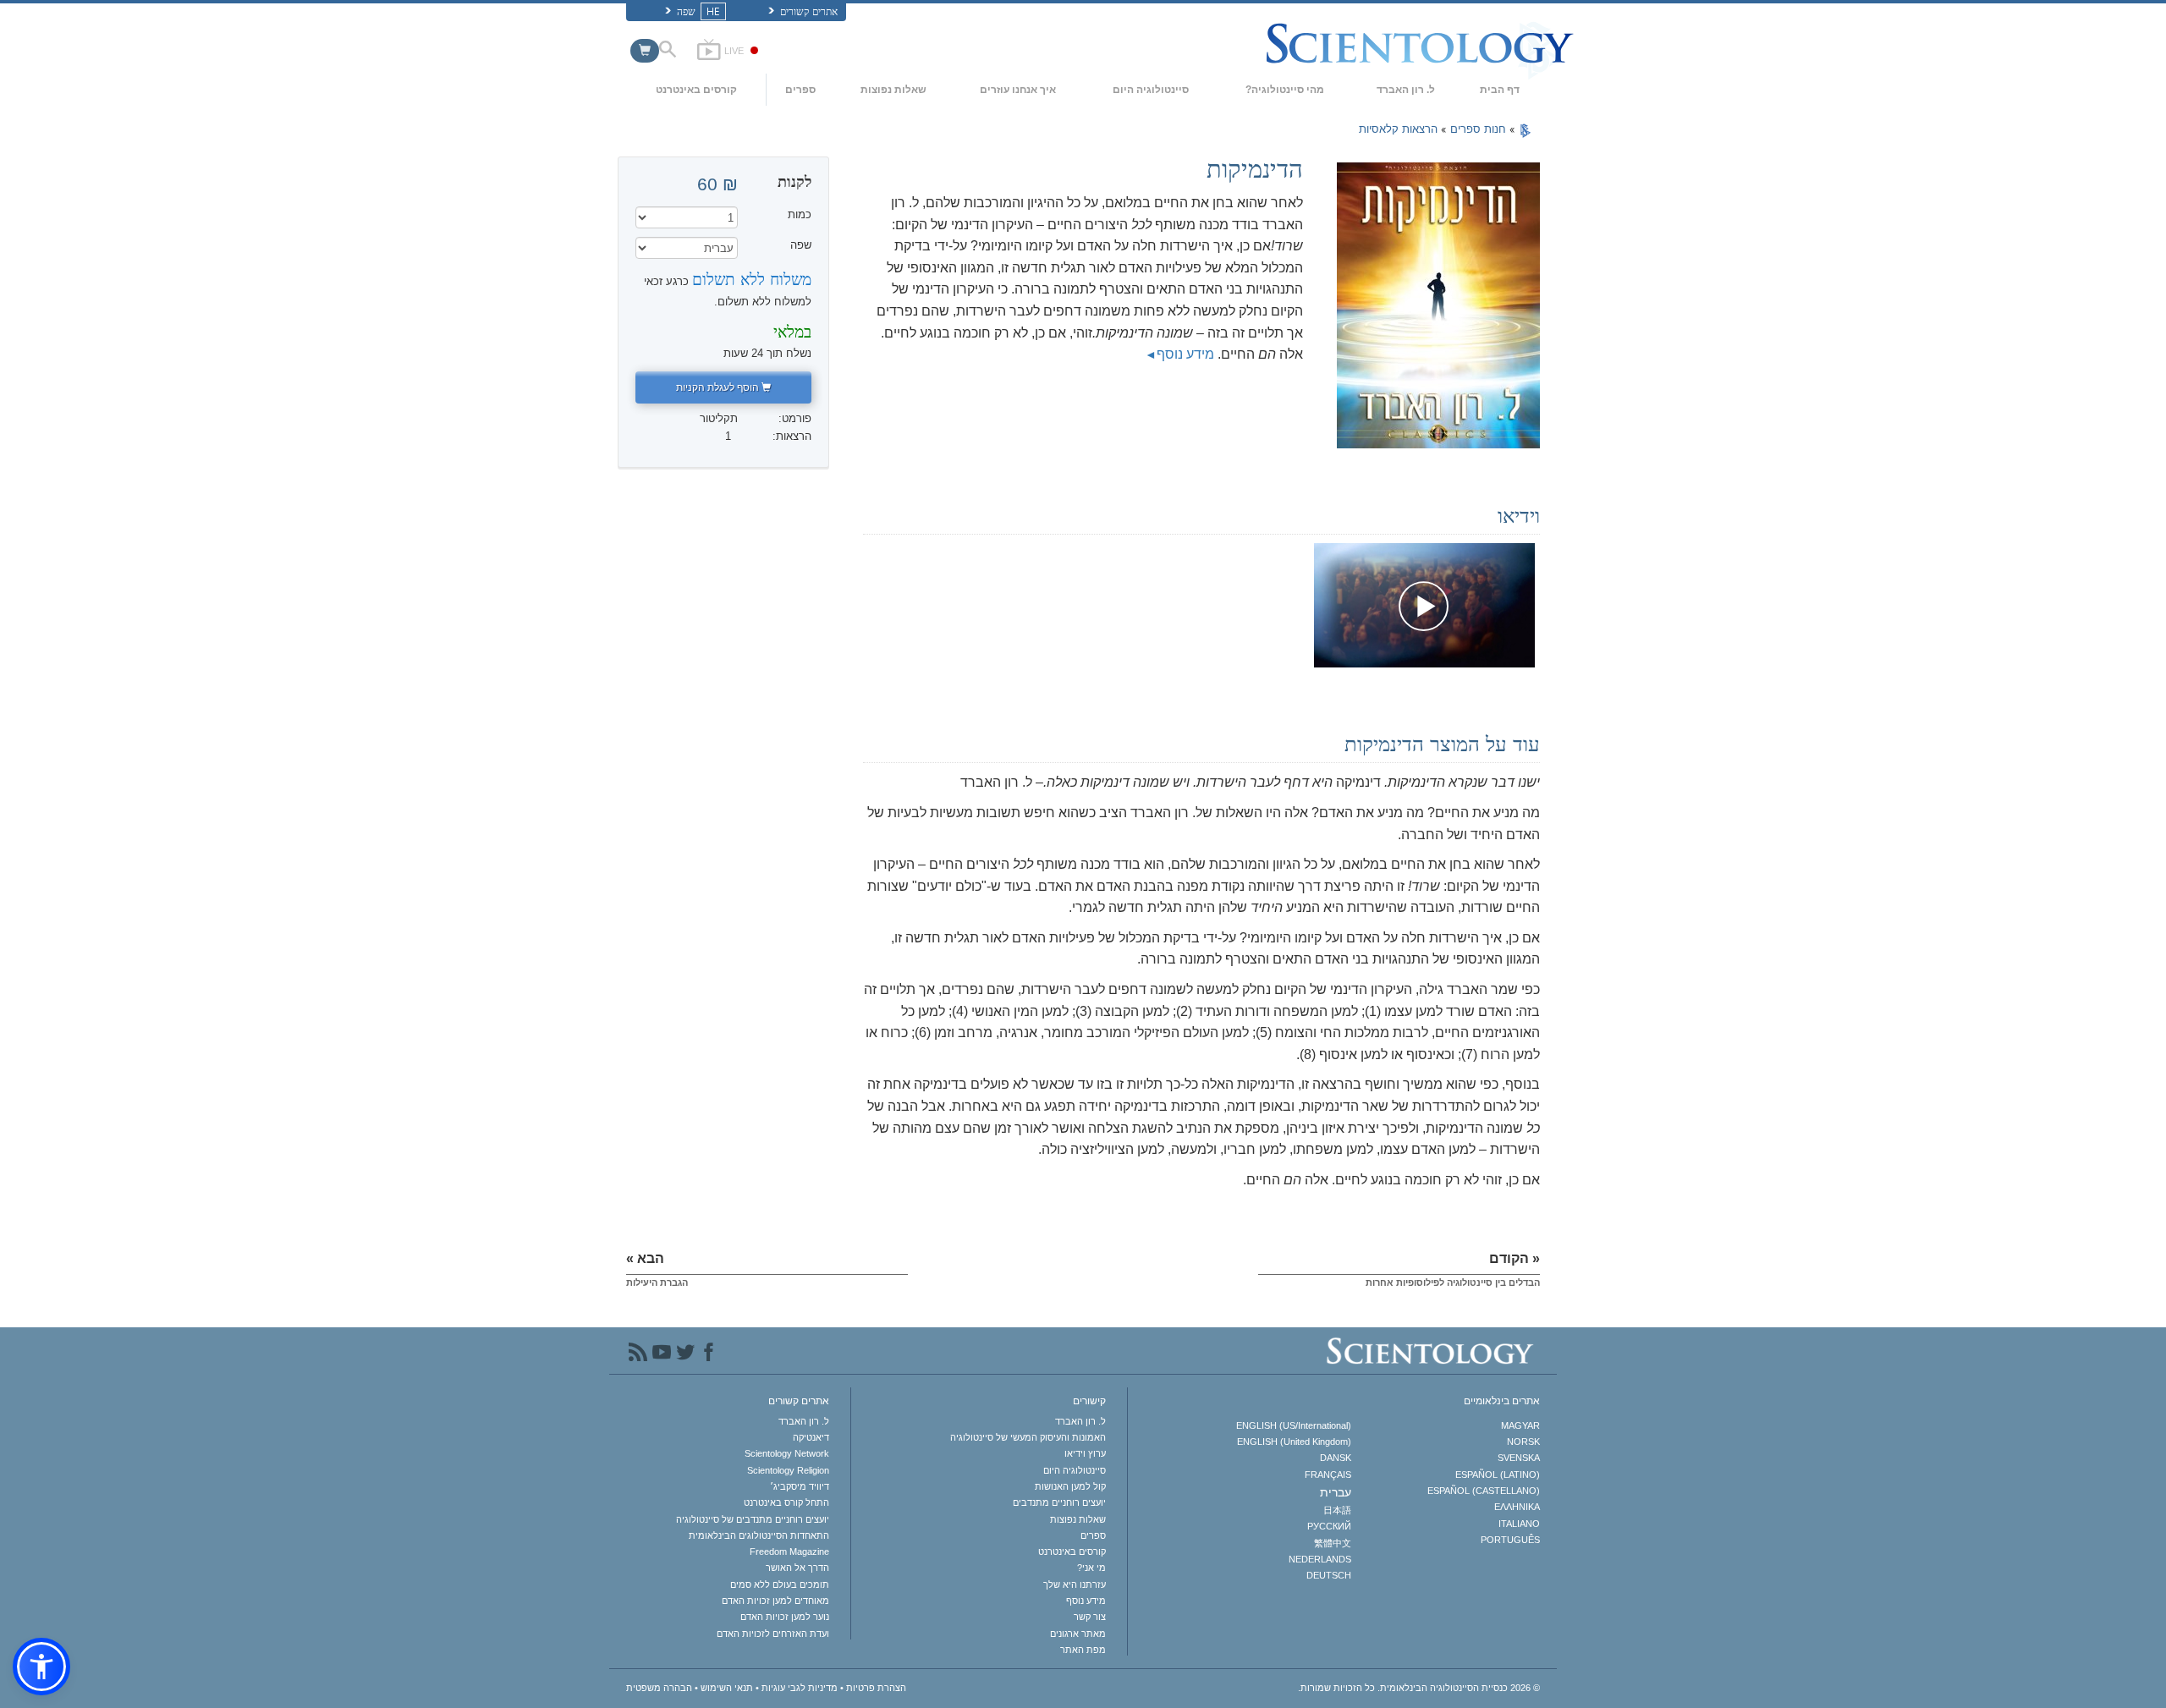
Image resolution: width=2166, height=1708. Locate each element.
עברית (1335, 1492)
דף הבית (1500, 90)
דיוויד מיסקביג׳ (800, 1486)
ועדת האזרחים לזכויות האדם (773, 1634)
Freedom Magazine (789, 1551)
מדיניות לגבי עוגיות (800, 1688)
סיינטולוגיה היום (1151, 90)
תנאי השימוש (727, 1688)
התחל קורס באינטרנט (786, 1502)
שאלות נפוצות (893, 90)
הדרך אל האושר (797, 1568)
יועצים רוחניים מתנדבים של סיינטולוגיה (753, 1519)
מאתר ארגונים (1078, 1634)
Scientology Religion (788, 1470)
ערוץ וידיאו (1085, 1453)
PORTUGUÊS (1510, 1540)
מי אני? (1091, 1568)
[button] (41, 1667)
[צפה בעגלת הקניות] (645, 51)
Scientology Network (787, 1453)
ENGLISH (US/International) (1293, 1425)
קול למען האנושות (1070, 1486)
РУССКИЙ (1329, 1526)
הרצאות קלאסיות (1398, 129)
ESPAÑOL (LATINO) (1498, 1475)
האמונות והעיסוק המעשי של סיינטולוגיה (1028, 1437)
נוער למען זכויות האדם (785, 1617)
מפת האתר (1083, 1650)
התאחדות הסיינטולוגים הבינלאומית (759, 1535)
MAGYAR (1520, 1425)
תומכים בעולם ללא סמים (780, 1584)
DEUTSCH (1328, 1575)
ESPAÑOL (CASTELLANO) (1484, 1491)
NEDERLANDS (1319, 1559)
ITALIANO (1519, 1524)
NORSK (1523, 1442)
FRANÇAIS (1328, 1475)
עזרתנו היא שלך (1075, 1584)
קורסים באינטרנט (696, 90)
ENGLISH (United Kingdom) (1294, 1442)
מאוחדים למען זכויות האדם (775, 1601)
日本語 (1337, 1510)
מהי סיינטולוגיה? (1285, 90)
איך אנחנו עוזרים (1018, 90)
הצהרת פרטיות (876, 1688)
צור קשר (1090, 1617)
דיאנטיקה (811, 1437)
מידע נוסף (1185, 354)
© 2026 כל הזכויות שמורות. (1419, 1688)
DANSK (1335, 1458)
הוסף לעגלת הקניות (719, 387)
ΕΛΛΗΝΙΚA (1517, 1507)
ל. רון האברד (1406, 90)
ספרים (800, 90)
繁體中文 (1332, 1543)
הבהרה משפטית (659, 1688)
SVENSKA (1519, 1458)
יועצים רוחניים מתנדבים (1059, 1502)
